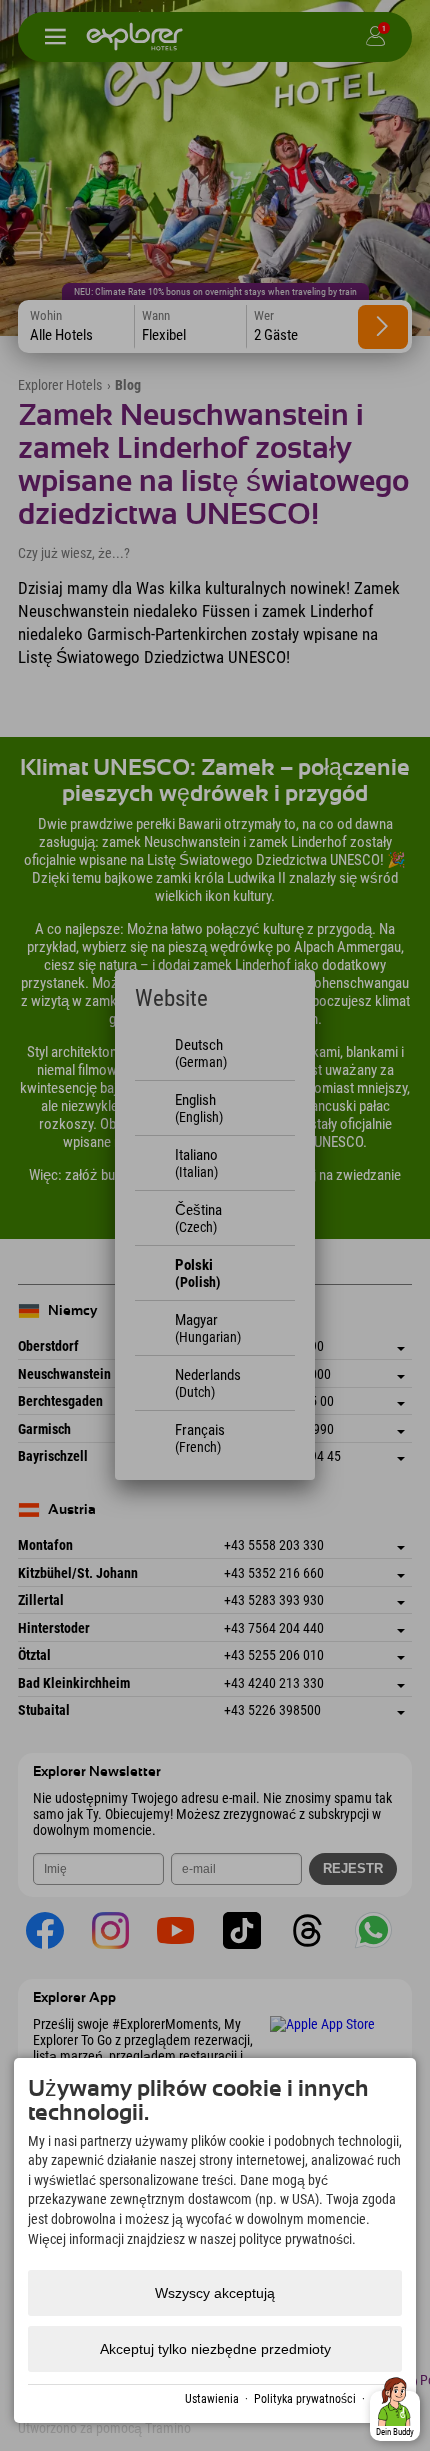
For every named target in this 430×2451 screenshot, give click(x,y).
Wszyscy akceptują (215, 2293)
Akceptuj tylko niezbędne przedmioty (215, 2349)
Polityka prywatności (305, 2399)
